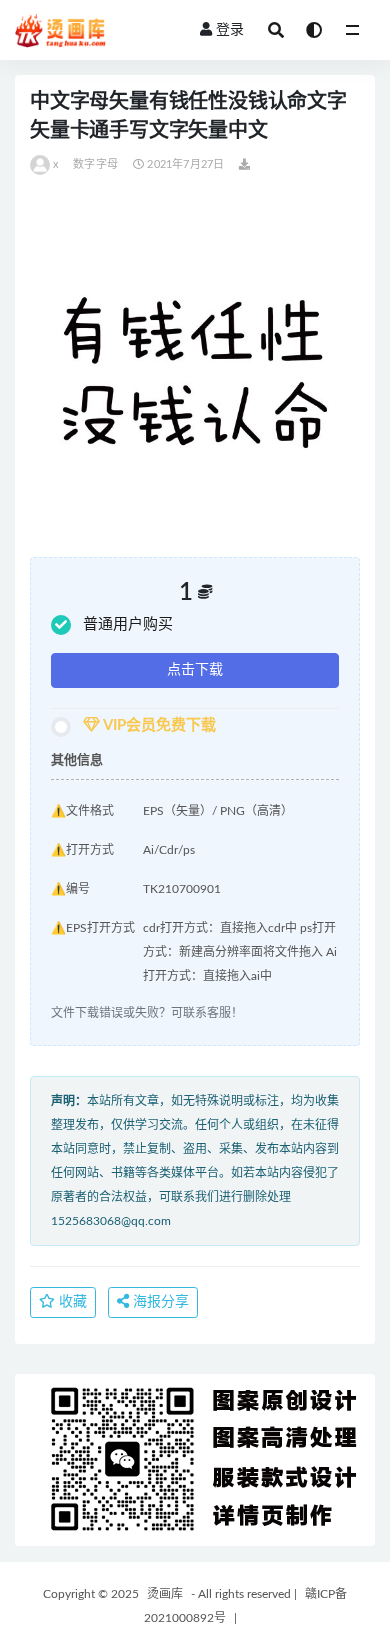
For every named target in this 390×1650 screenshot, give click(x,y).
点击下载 (195, 670)
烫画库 (165, 1594)
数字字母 (95, 164)
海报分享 (159, 1302)
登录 (230, 30)
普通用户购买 (128, 624)
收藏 (71, 1302)
